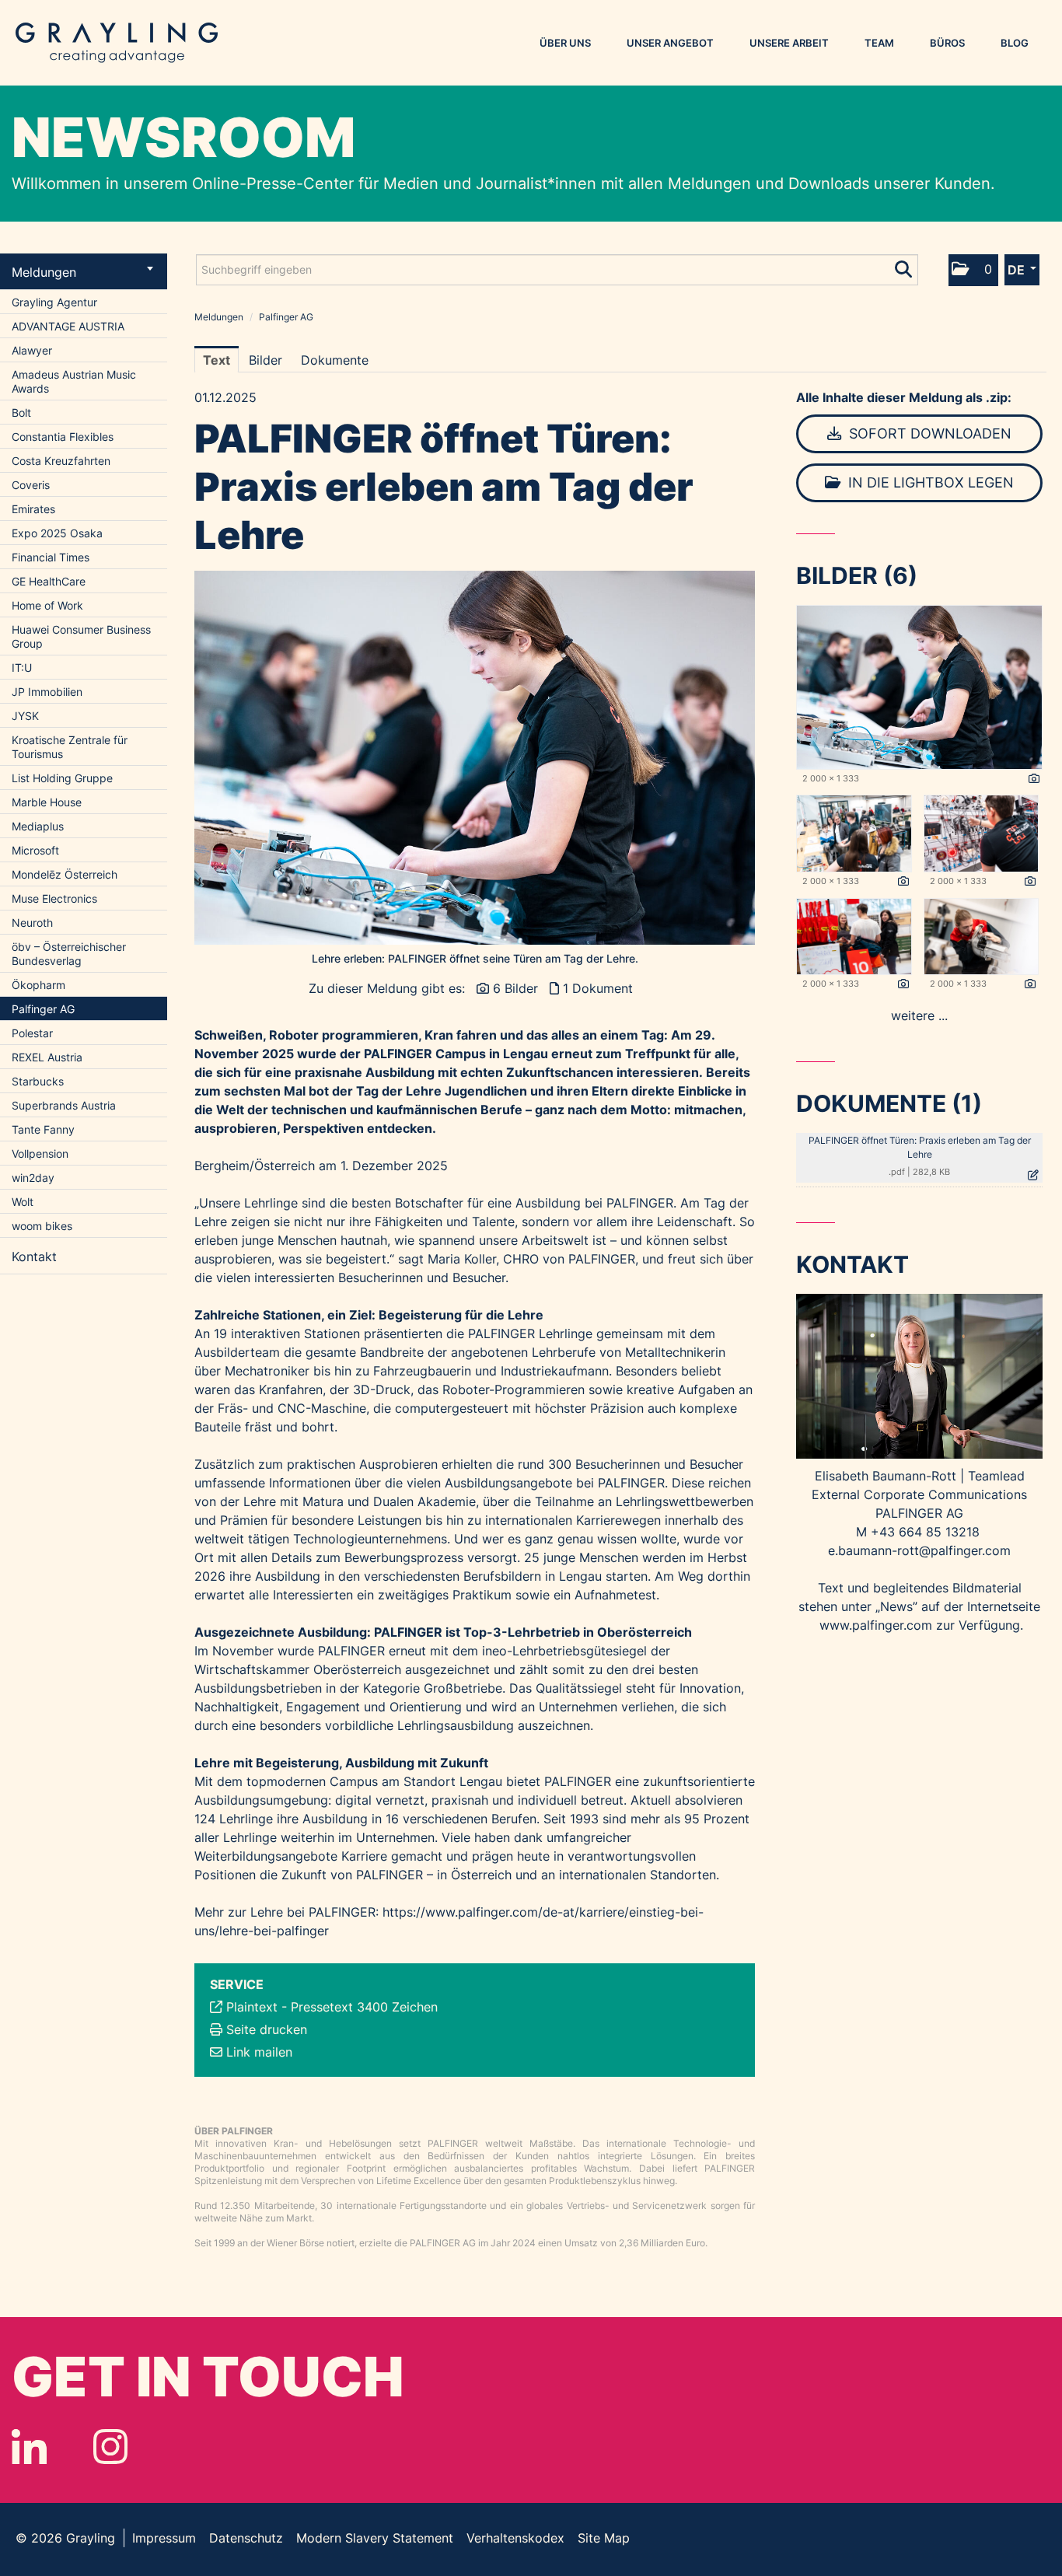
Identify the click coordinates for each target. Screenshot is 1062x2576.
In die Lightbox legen (929, 482)
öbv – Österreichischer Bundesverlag (69, 954)
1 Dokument (598, 988)
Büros (947, 43)
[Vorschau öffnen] (475, 758)
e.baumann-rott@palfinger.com (919, 1550)
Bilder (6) (857, 575)
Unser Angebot (670, 43)
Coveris (31, 485)
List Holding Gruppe (62, 778)
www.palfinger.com (876, 1625)
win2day (33, 1178)
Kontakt (34, 1257)
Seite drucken (267, 2029)
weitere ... (919, 1015)
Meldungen (44, 272)
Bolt (21, 412)
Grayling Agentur (54, 302)
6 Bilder (515, 988)
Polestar (32, 1033)
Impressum (164, 2538)
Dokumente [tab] (335, 360)
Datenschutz (246, 2538)
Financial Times (51, 557)
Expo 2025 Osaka (57, 533)
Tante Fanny (43, 1129)
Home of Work (47, 605)
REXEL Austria (47, 1057)
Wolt (23, 1202)
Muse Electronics (54, 898)
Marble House (47, 802)
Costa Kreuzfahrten (61, 461)
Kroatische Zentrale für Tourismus (70, 747)
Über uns (565, 43)
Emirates (33, 509)
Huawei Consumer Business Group (81, 636)
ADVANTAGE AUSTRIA (68, 326)
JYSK (25, 716)
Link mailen (259, 2052)
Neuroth (32, 923)
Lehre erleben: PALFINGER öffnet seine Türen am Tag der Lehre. (475, 958)
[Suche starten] (905, 266)
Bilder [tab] (265, 360)
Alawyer (32, 350)
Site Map (604, 2538)
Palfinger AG (43, 1009)
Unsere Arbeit (789, 43)
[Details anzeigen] (1034, 779)
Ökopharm (38, 985)
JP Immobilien (47, 692)
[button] (973, 270)
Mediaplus (38, 826)
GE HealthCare (49, 581)
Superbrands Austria (64, 1105)
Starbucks (38, 1081)
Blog (1015, 43)
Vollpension (40, 1153)
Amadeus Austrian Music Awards (74, 381)
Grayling (117, 43)
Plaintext (252, 2007)
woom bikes (42, 1226)
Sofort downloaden (928, 433)
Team (879, 43)
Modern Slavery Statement (375, 2538)
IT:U (22, 668)
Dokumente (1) (889, 1103)
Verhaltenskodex (515, 2538)
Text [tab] (217, 360)
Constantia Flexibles (63, 437)
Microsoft (35, 850)
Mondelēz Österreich (65, 874)
